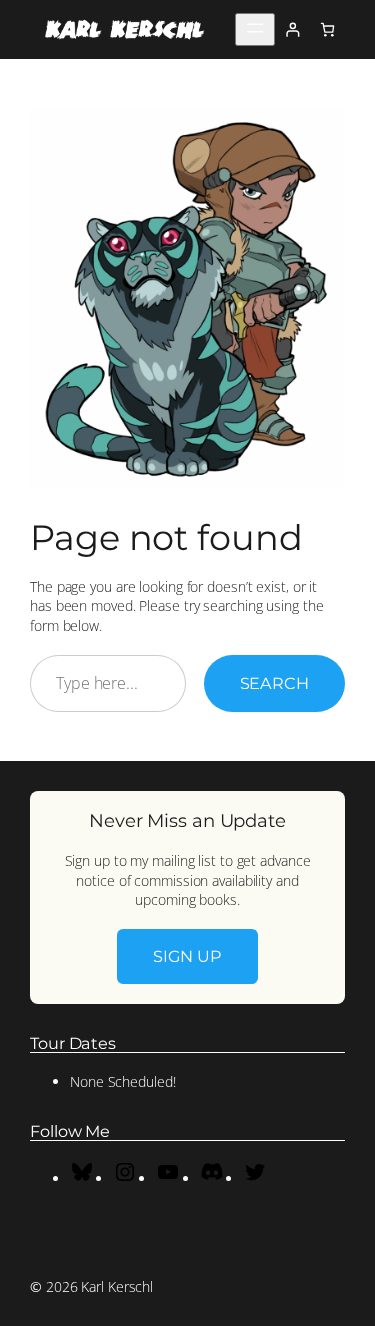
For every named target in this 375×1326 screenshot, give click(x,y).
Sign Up (187, 956)
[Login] (292, 29)
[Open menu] (255, 29)
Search (274, 683)
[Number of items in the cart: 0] (327, 29)
